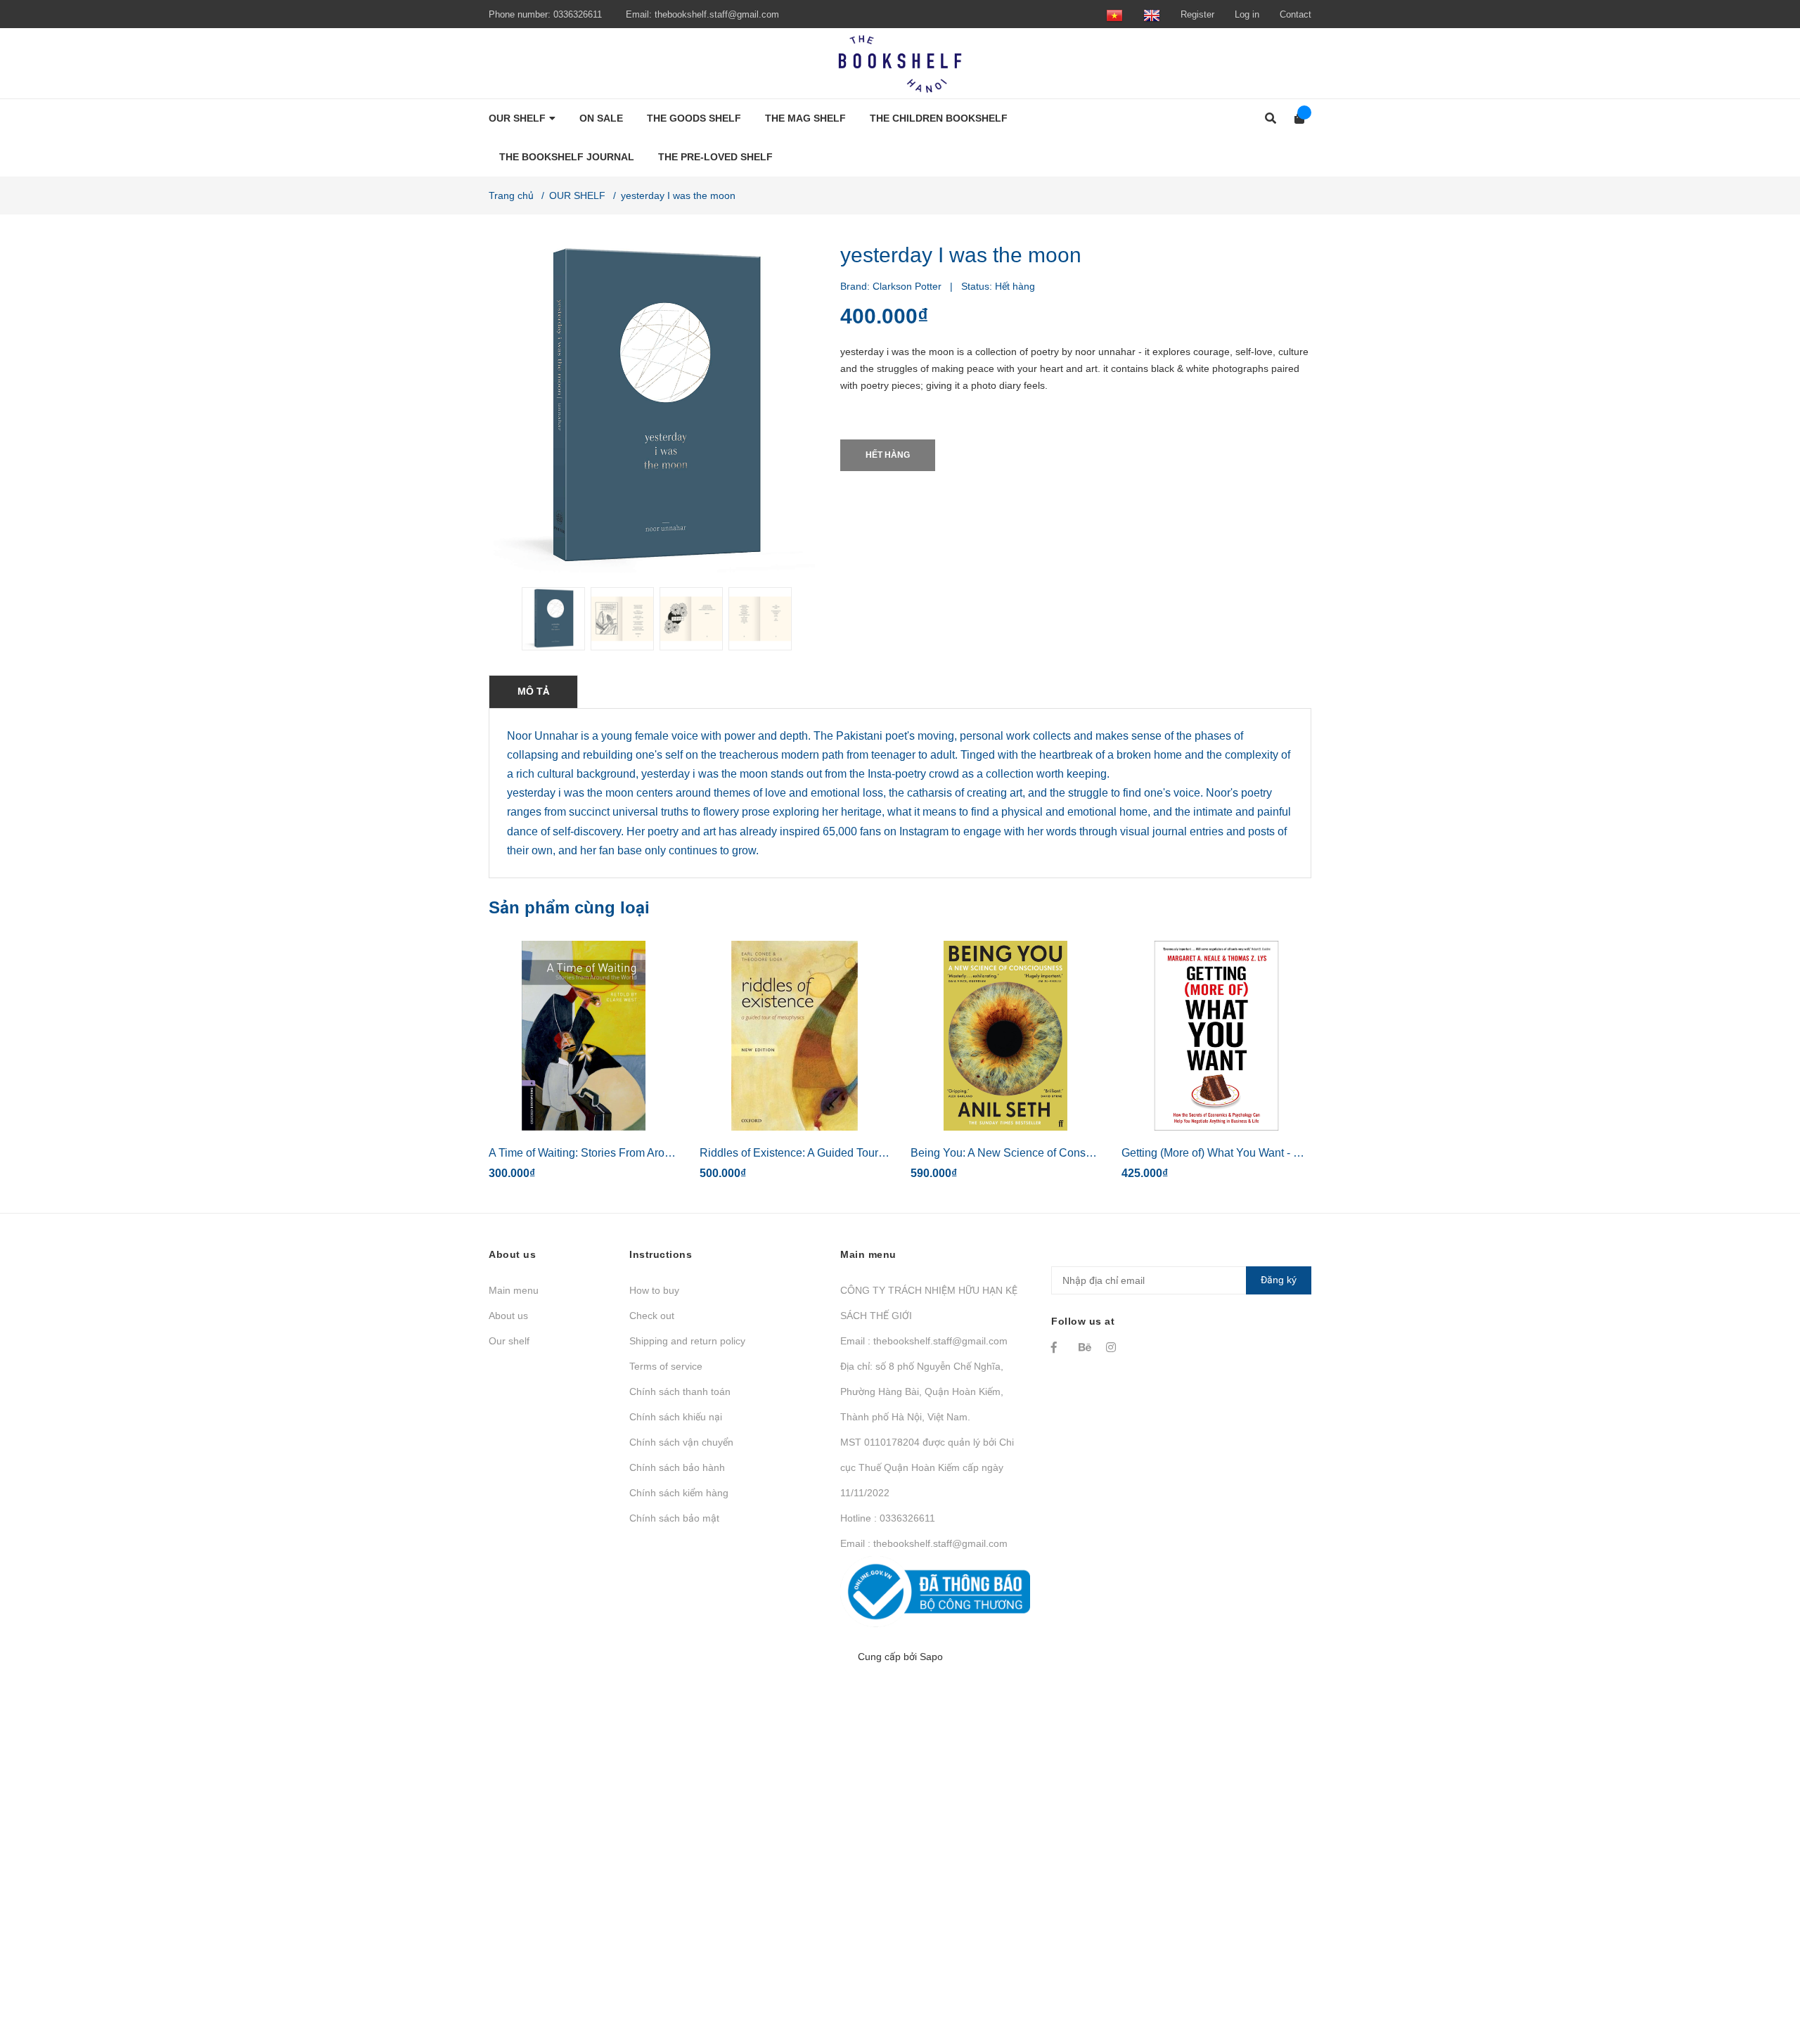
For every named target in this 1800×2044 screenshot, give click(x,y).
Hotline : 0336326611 (888, 1518)
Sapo (931, 1657)
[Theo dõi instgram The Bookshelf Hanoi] (1113, 1347)
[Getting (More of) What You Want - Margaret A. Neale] (1216, 1036)
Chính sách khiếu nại (676, 1417)
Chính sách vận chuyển (681, 1442)
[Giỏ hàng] (1295, 118)
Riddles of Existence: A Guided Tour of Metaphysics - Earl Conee (861, 1153)
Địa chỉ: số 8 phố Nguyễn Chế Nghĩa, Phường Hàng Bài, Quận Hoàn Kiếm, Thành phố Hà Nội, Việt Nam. (922, 1391)
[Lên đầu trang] (1761, 1975)
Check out (652, 1316)
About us (508, 1316)
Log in (1247, 14)
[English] (1152, 14)
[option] (551, 619)
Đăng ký (1279, 1280)
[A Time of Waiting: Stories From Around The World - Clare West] (584, 1036)
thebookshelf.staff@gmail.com (717, 14)
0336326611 (578, 14)
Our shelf (509, 1341)
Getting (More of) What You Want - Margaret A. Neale (1252, 1153)
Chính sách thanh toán (680, 1391)
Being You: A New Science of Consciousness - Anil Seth (1050, 1153)
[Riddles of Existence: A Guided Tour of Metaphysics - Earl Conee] (795, 1036)
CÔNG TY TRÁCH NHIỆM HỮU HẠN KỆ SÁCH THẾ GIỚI (929, 1303)
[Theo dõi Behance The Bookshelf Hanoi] (1086, 1347)
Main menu (514, 1290)
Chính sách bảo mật (674, 1518)
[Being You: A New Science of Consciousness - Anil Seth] (1005, 1036)
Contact (1296, 14)
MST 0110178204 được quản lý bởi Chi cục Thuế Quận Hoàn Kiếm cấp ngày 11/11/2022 (927, 1467)
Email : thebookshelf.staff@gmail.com (924, 1341)
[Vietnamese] (1114, 14)
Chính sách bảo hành (677, 1467)
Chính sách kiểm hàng (679, 1493)
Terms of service (666, 1366)
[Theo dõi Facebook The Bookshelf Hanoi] (1058, 1347)
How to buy (654, 1290)
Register (1197, 14)
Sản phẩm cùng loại (569, 907)
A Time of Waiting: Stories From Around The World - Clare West (646, 1153)
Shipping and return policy (687, 1341)
